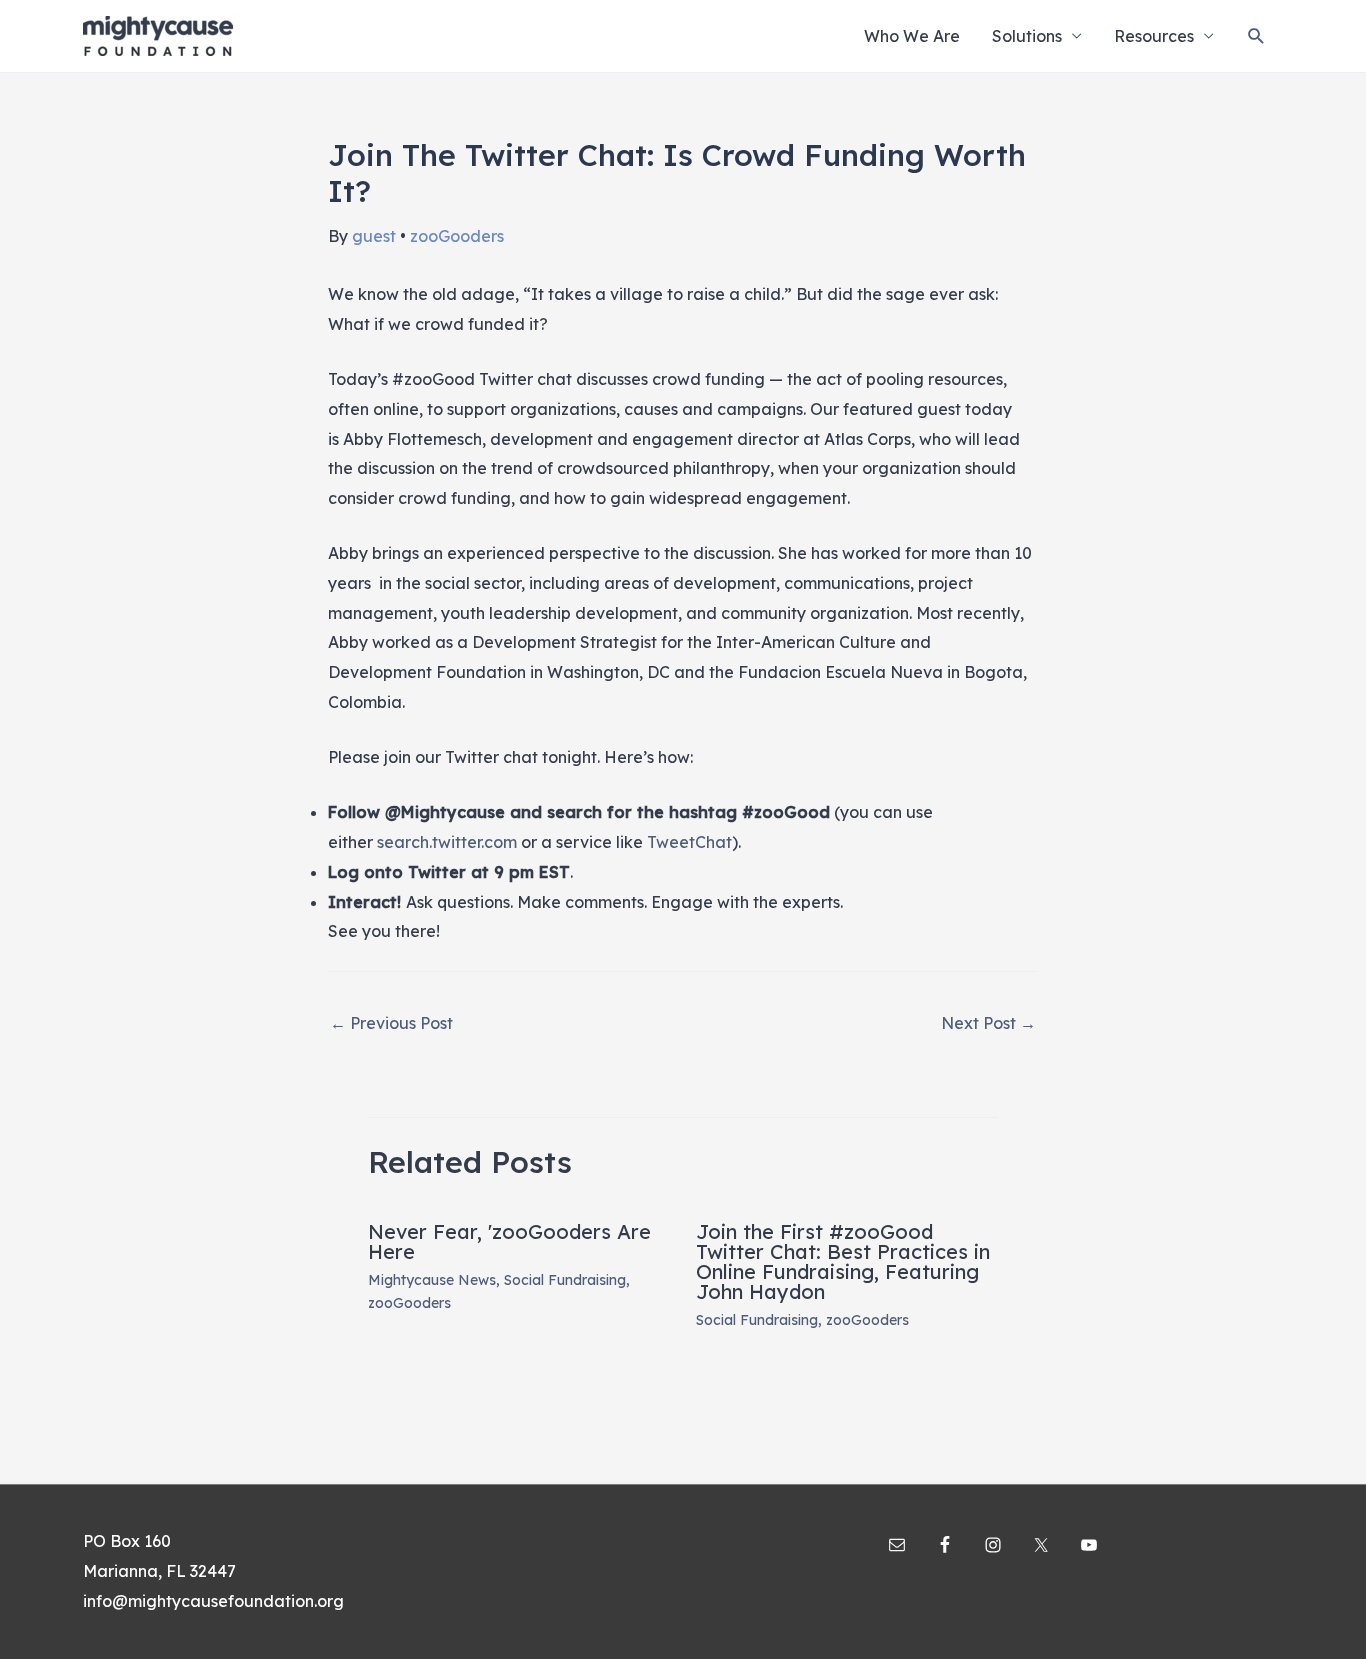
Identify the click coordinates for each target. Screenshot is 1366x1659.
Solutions (1027, 36)
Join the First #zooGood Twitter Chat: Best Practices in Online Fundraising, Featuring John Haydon (843, 1261)
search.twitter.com (447, 842)
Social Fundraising (565, 1280)
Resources (1154, 36)
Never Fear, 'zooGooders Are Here (509, 1241)
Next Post (988, 1023)
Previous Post (391, 1023)
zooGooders (457, 236)
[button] (1256, 36)
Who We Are (912, 36)
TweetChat (689, 842)
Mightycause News (432, 1280)
